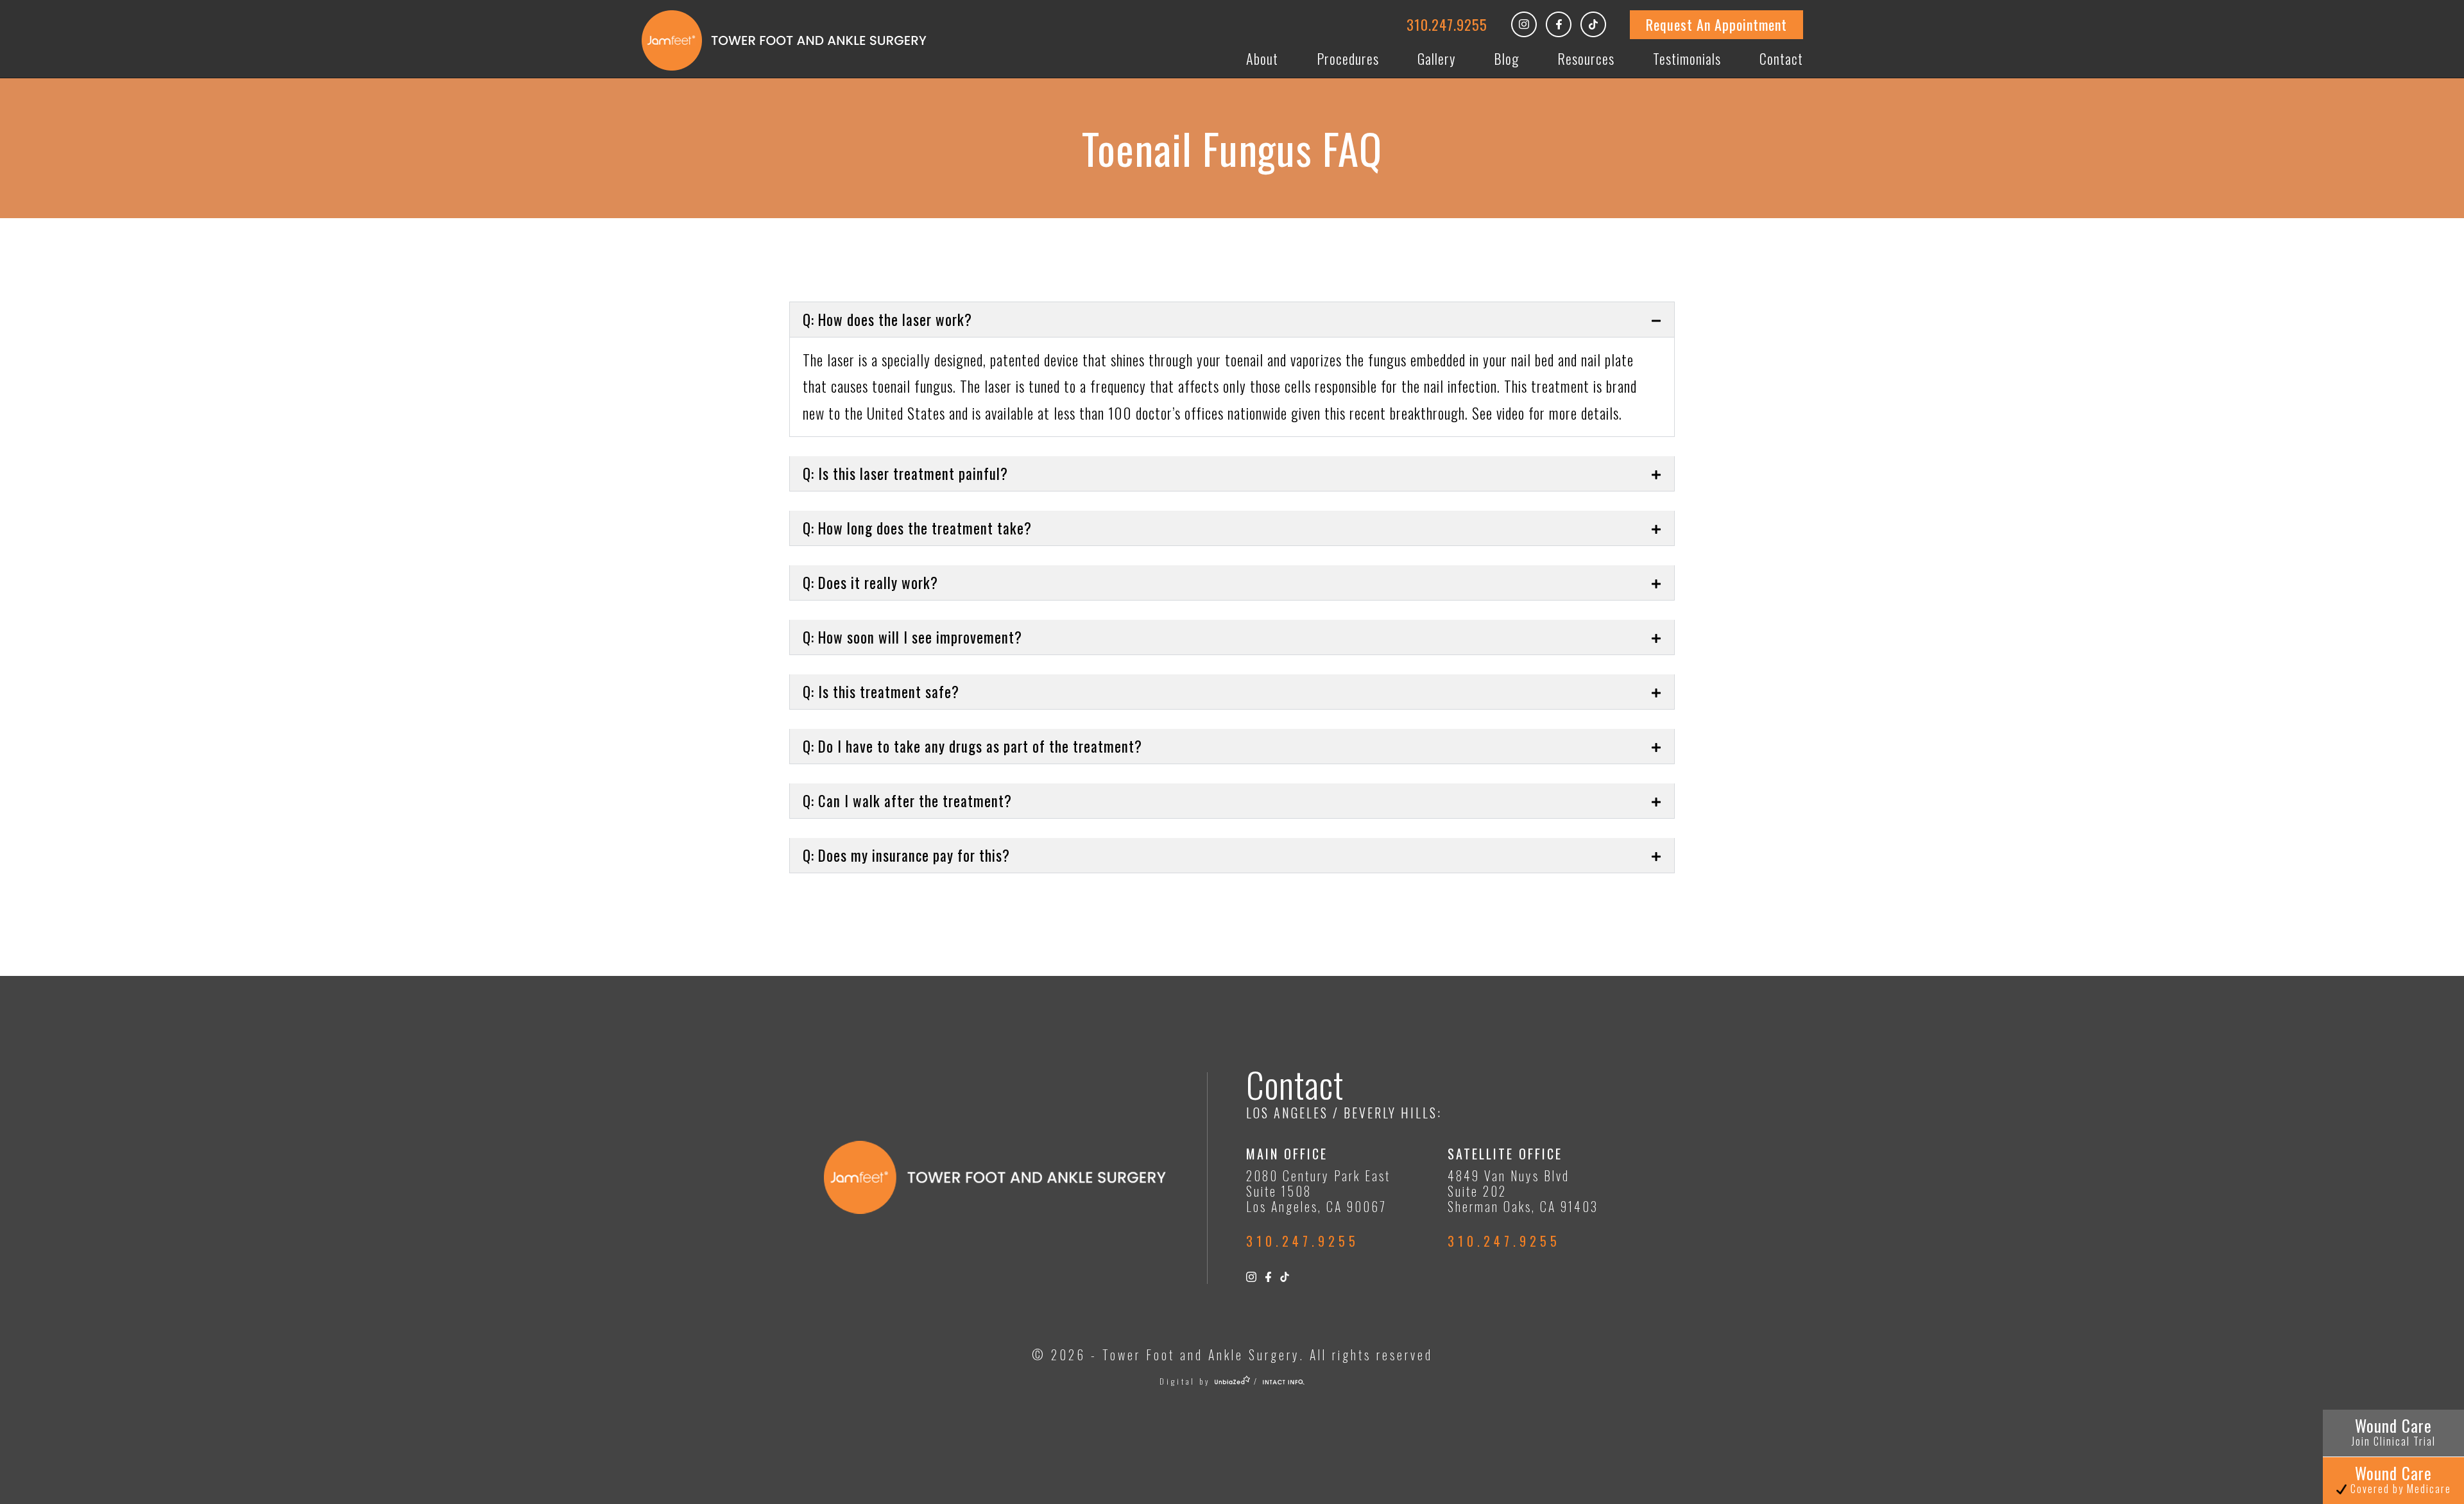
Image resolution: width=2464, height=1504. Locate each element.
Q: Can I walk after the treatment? (907, 801)
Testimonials (1687, 58)
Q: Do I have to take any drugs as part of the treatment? (972, 746)
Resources (1586, 58)
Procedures (1348, 58)
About (1262, 58)
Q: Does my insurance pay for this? (906, 855)
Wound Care (2394, 1431)
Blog (1506, 58)
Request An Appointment (1716, 24)
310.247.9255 (1447, 24)
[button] (1232, 320)
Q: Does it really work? (870, 583)
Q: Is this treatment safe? (881, 692)
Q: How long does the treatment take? (917, 528)
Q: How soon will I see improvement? (912, 637)
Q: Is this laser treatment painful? (905, 474)
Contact (1781, 58)
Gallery (1436, 58)
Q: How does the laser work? (887, 320)
